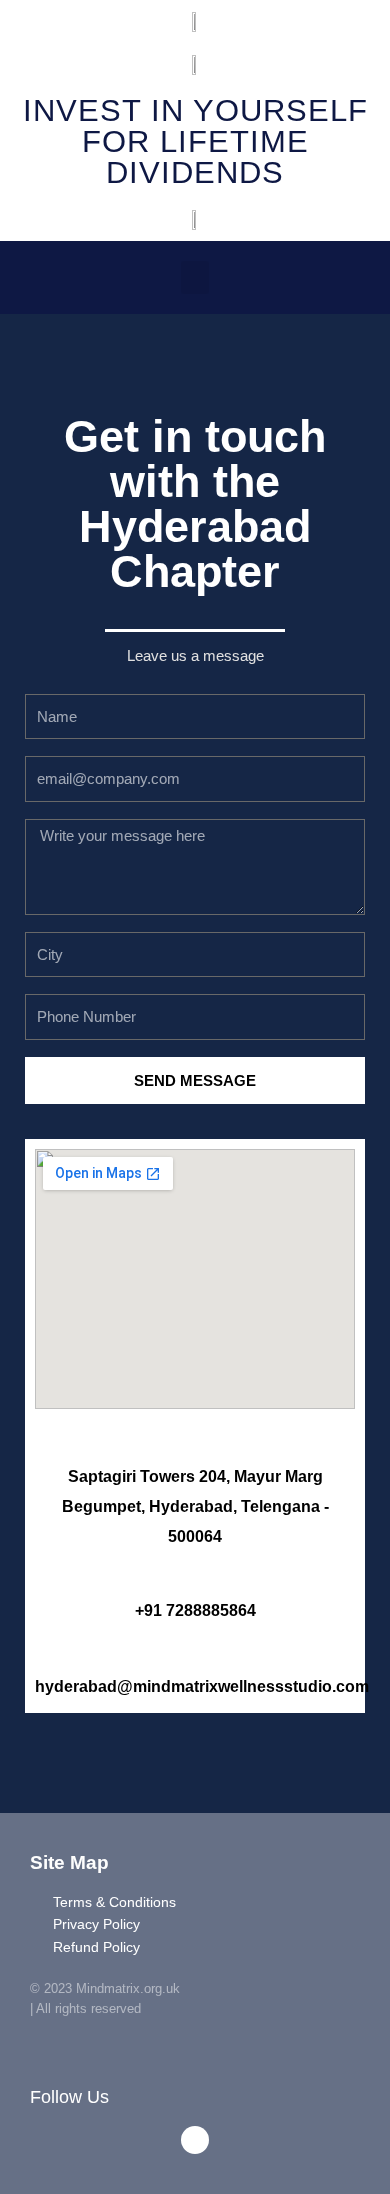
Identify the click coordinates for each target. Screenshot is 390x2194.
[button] (195, 277)
